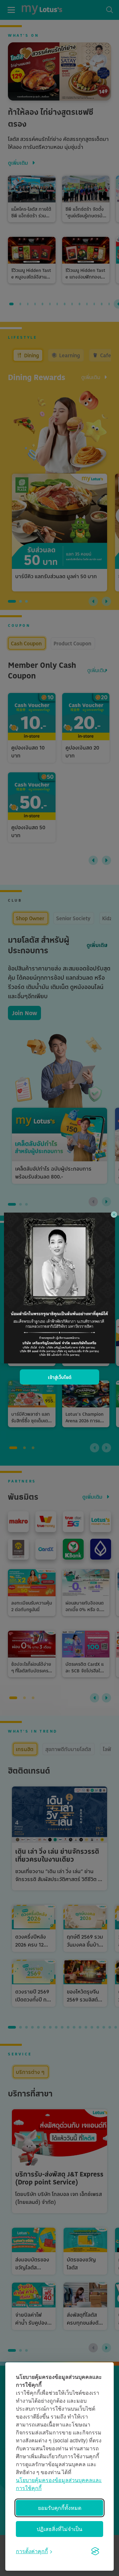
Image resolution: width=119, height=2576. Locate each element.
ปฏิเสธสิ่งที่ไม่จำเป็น (59, 2529)
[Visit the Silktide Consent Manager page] (95, 2551)
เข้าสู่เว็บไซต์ (60, 1377)
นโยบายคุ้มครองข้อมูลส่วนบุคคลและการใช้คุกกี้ (59, 2484)
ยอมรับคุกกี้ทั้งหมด (60, 2508)
